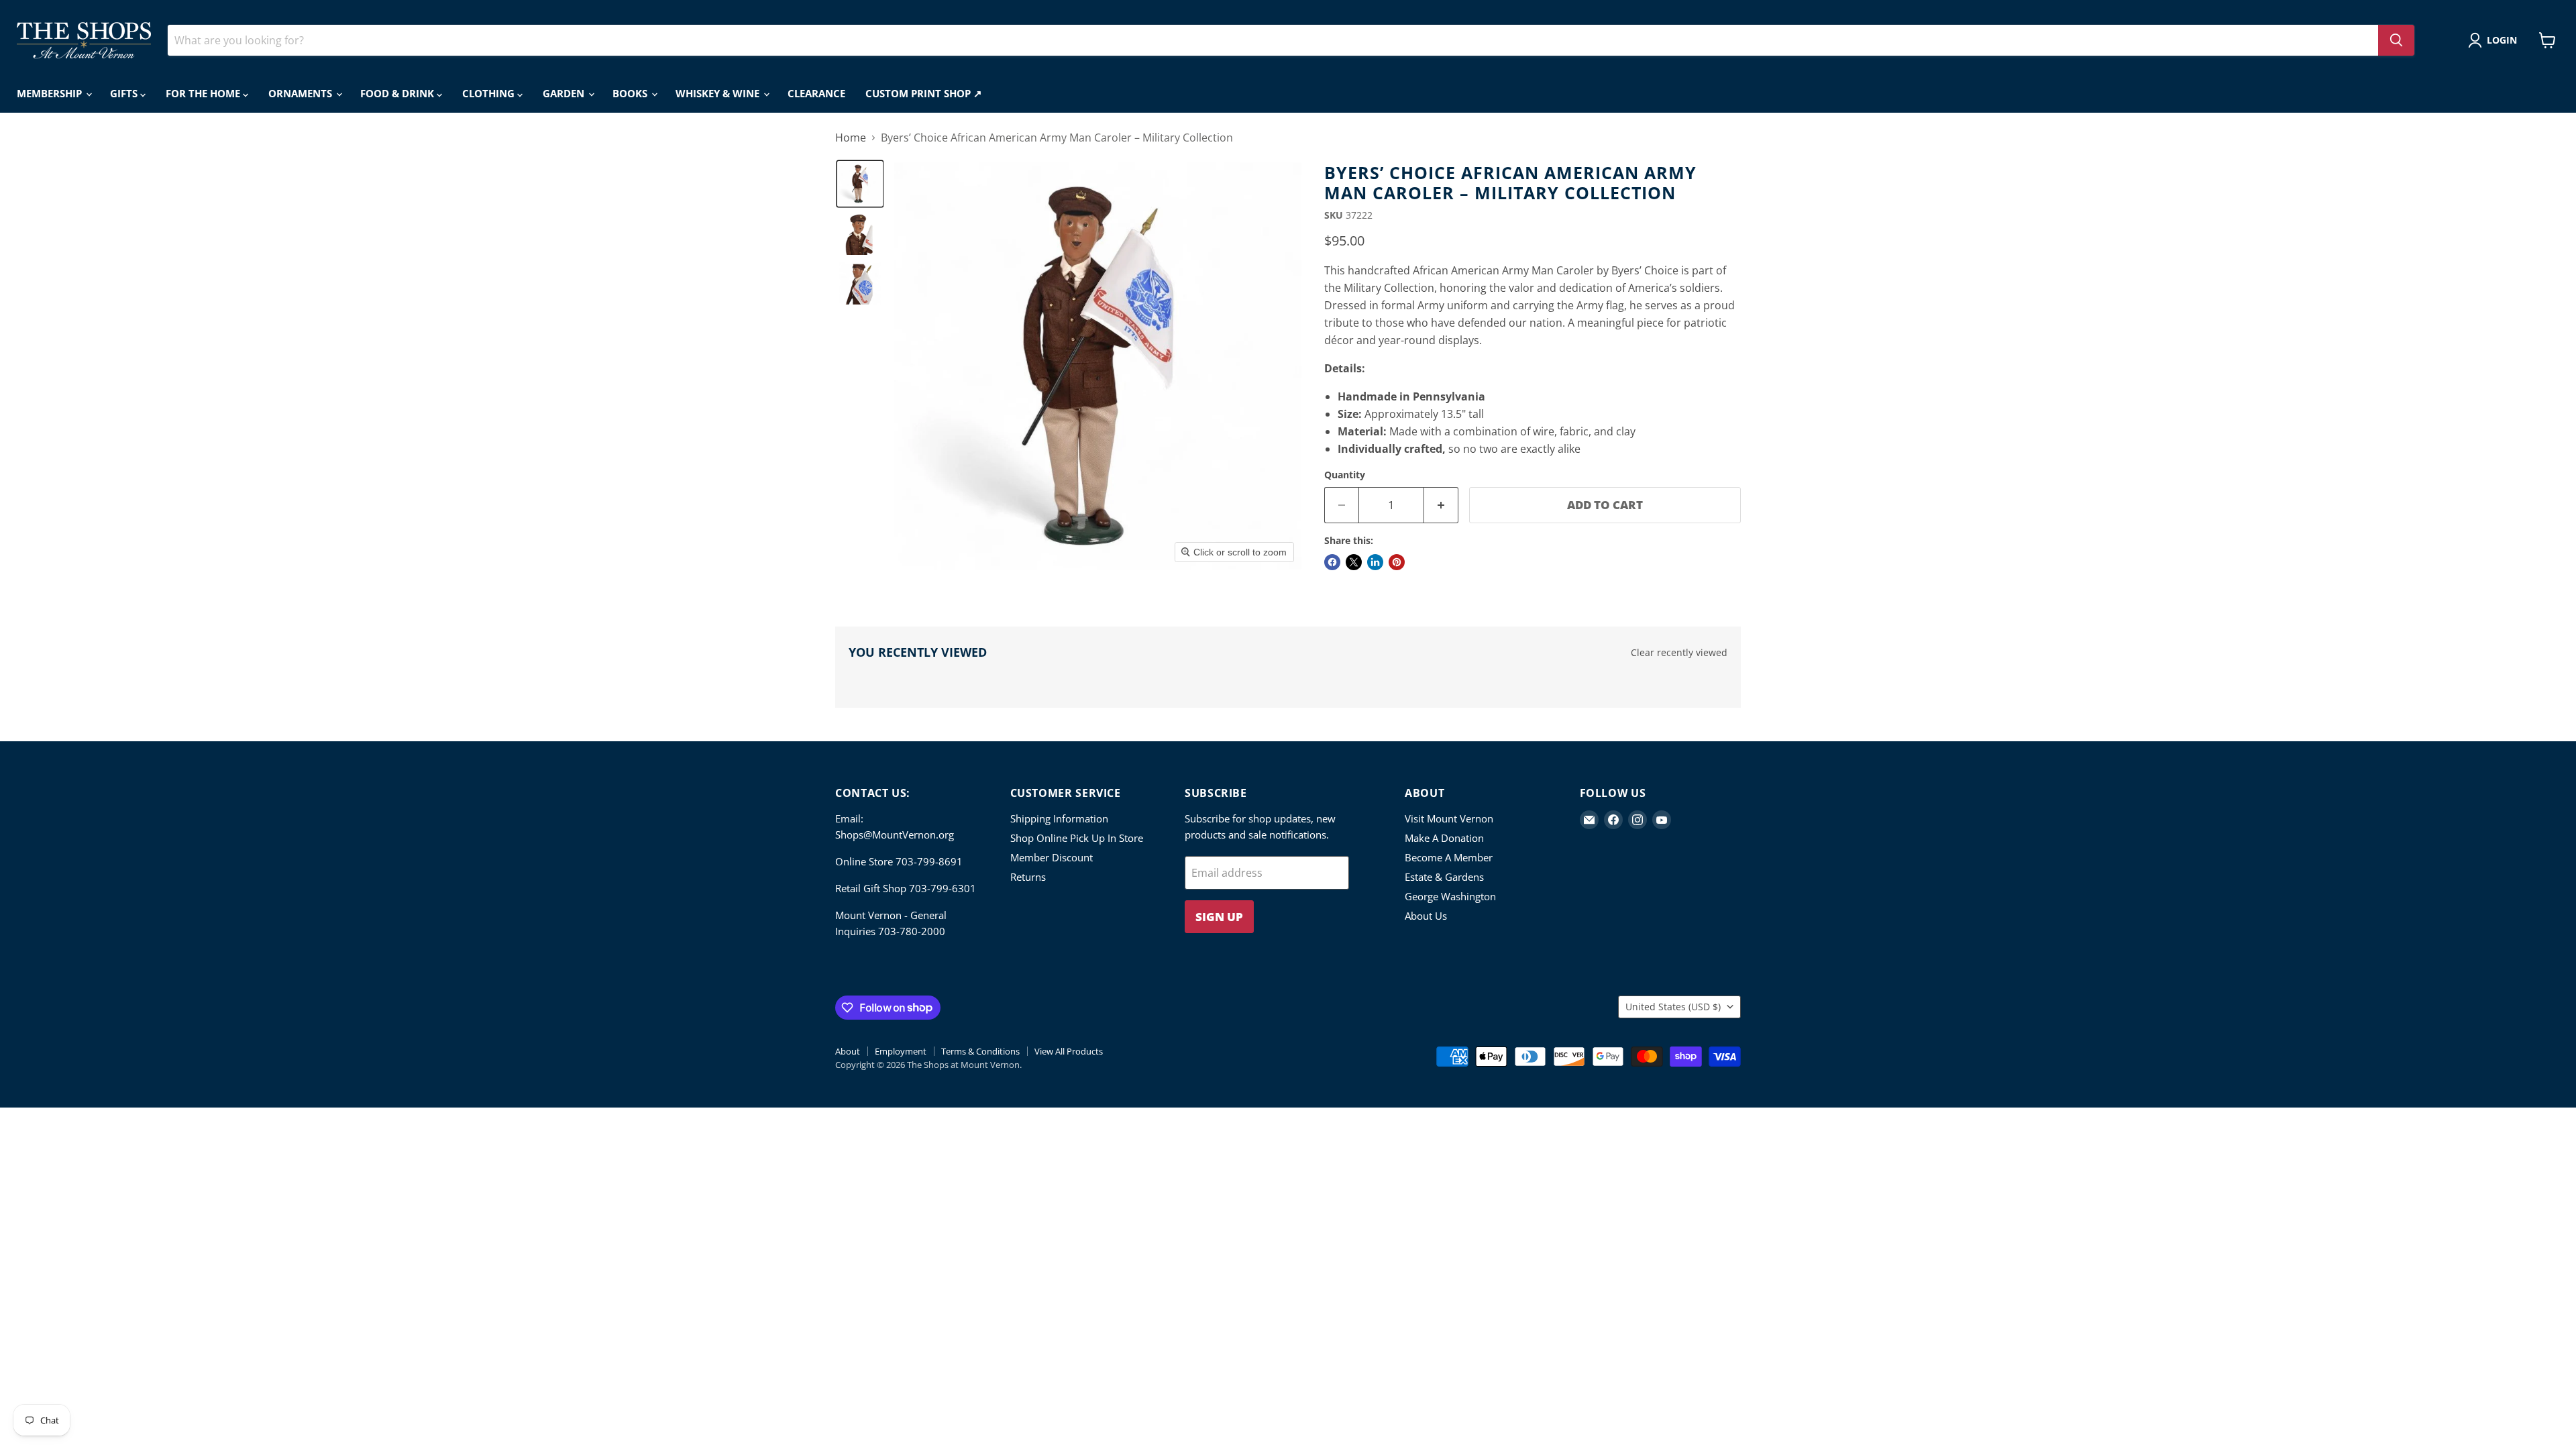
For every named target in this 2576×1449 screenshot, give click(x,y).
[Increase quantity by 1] (1441, 505)
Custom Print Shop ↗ (924, 93)
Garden (565, 93)
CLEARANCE (816, 93)
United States (1673, 1007)
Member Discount (1052, 857)
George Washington (1450, 896)
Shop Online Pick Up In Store (1077, 838)
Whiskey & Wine (719, 93)
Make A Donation (1444, 838)
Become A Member (1449, 857)
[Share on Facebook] (1332, 562)
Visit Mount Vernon (1449, 818)
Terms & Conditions (980, 1051)
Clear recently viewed (1679, 653)
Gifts (125, 93)
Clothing (490, 93)
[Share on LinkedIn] (1375, 562)
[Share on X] (1354, 562)
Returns (1028, 877)
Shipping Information (1059, 818)
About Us (1426, 916)
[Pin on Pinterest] (1397, 562)
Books (631, 93)
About (848, 1051)
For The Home (204, 93)
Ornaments (302, 93)
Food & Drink (398, 93)
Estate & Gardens (1444, 877)
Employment (901, 1051)
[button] (2495, 40)
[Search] (2396, 40)
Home (851, 138)
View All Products (1069, 1051)
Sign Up (1219, 917)
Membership (51, 93)
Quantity (1345, 475)
